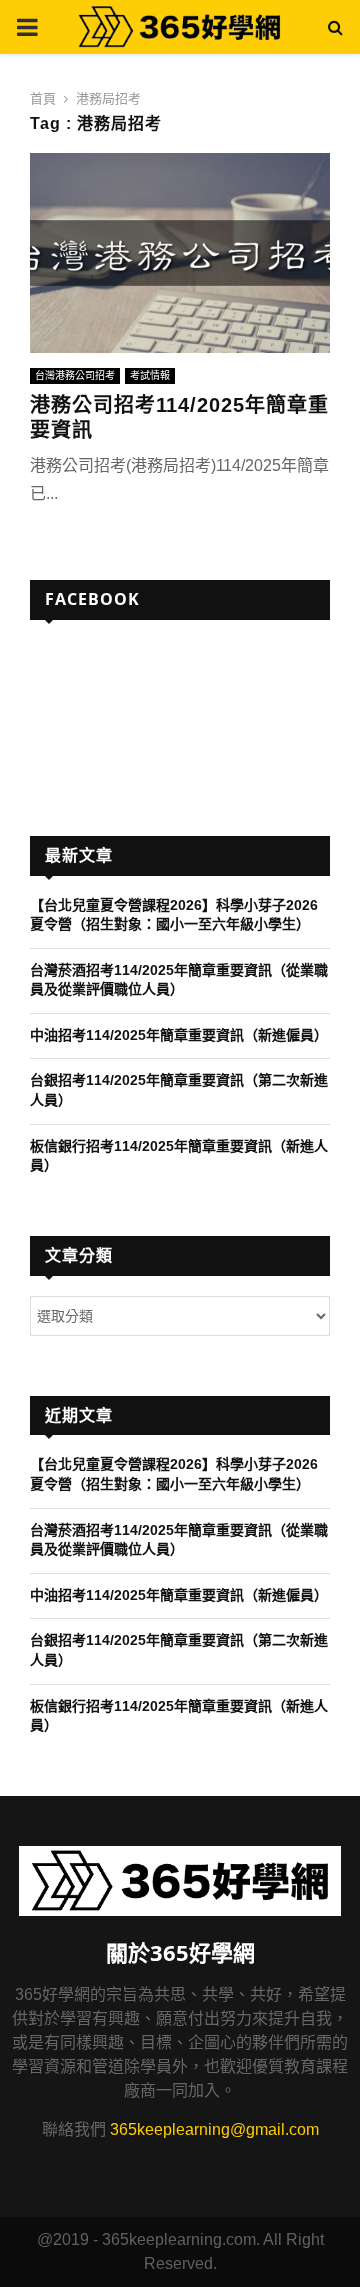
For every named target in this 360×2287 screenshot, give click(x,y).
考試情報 (150, 375)
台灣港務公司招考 (75, 375)
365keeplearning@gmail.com (214, 2129)
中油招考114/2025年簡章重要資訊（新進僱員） (179, 1035)
